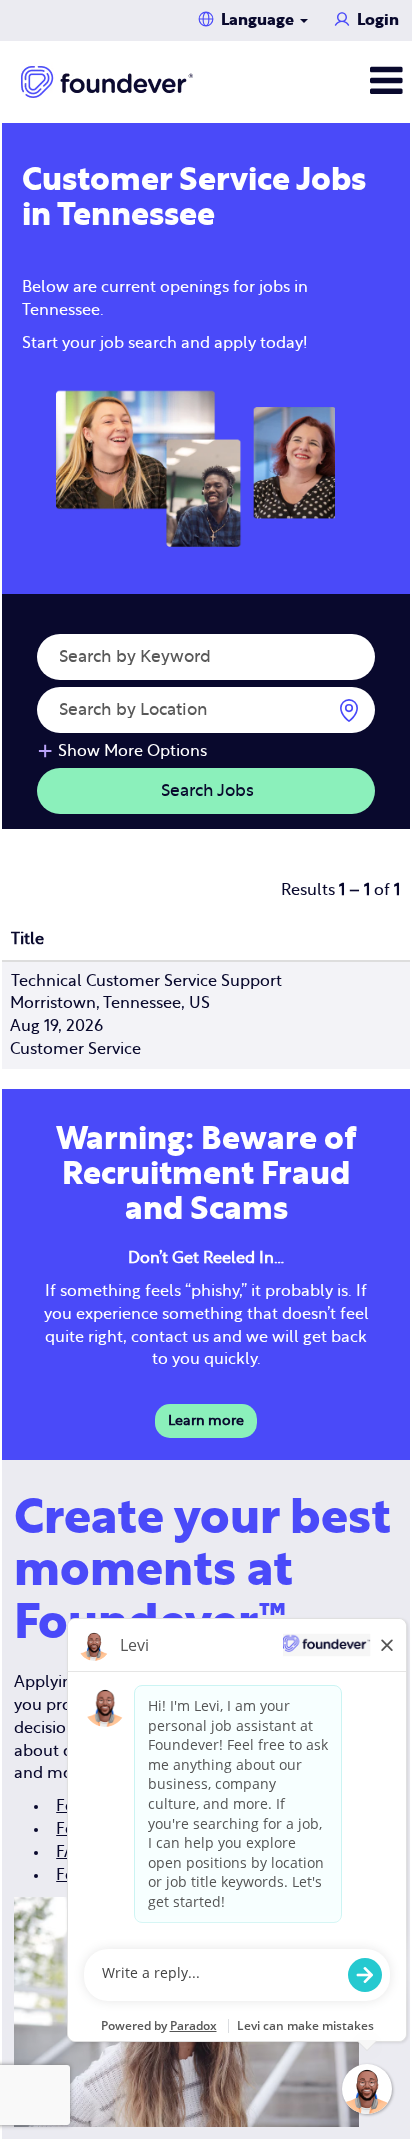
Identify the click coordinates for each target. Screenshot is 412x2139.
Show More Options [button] (132, 751)
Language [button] (259, 20)
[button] (343, 81)
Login (378, 20)
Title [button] (27, 939)
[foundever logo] (107, 82)
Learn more (206, 1421)
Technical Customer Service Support (146, 981)
